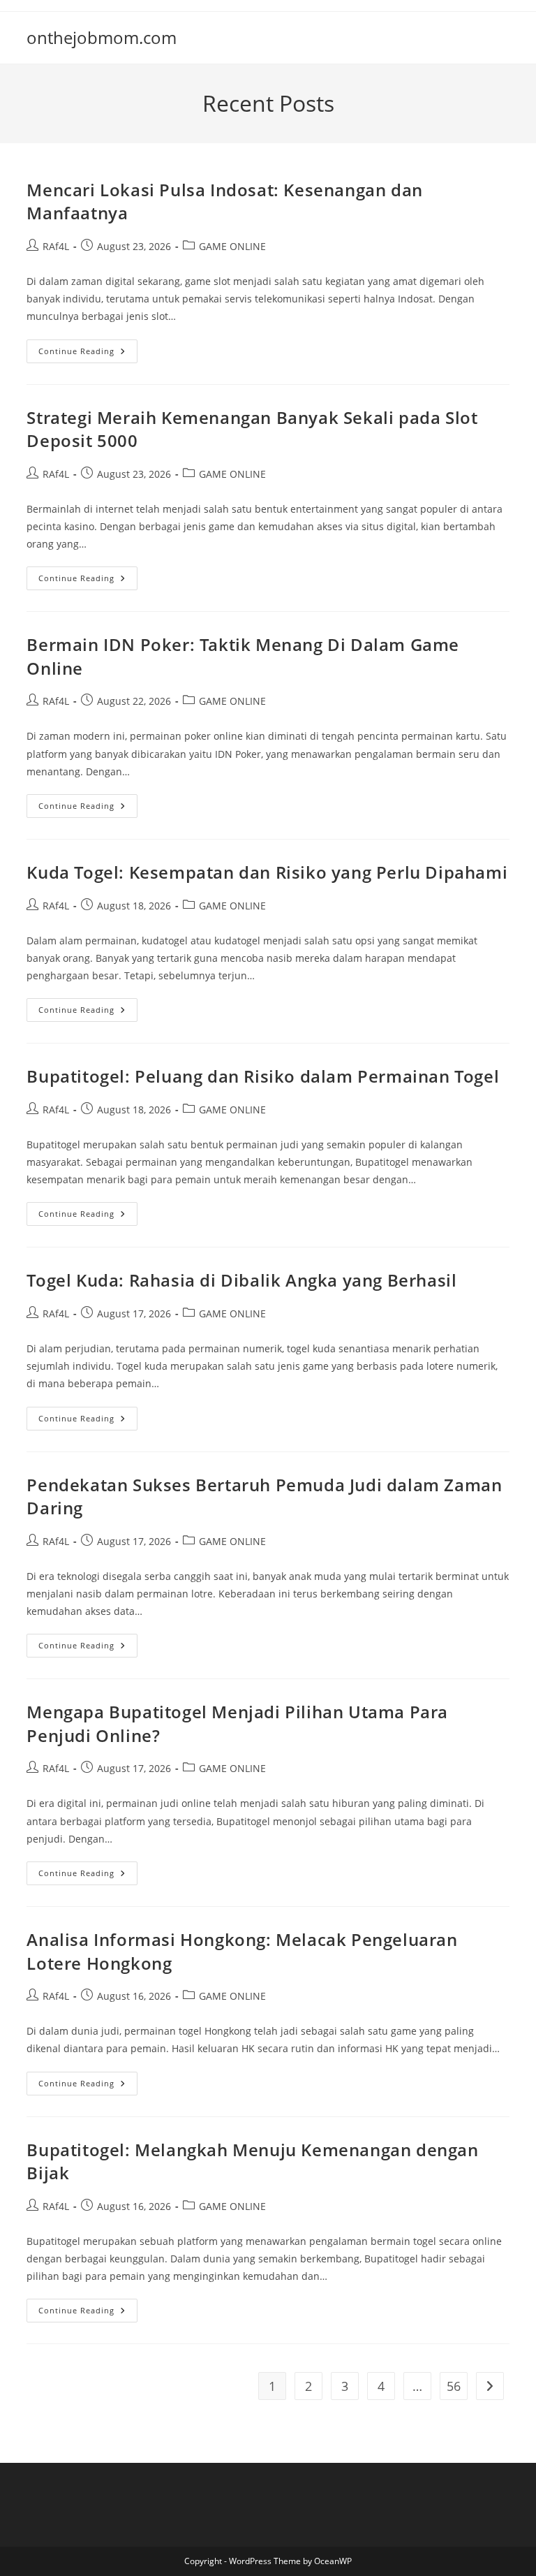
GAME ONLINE (232, 246)
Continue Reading (88, 354)
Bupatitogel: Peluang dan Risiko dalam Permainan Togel (263, 1076)
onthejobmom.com (102, 37)
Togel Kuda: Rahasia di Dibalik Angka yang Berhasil (241, 1280)
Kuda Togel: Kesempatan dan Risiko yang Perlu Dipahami (267, 872)
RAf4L (56, 246)
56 (454, 2386)
